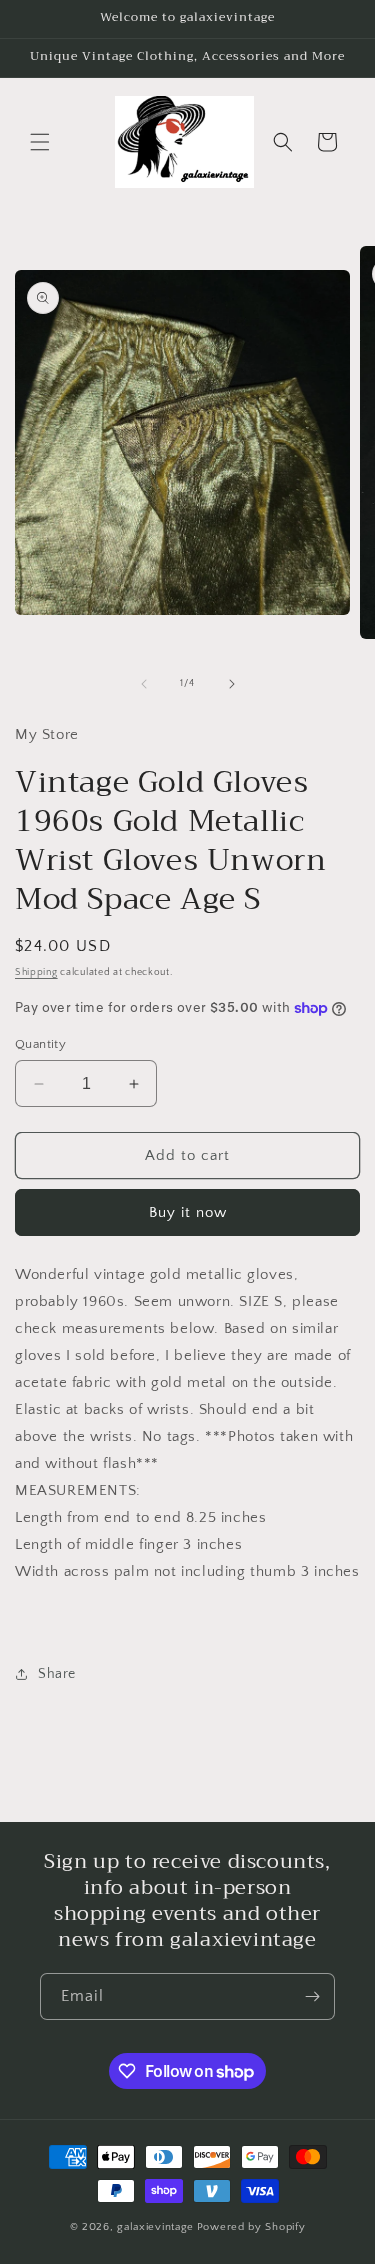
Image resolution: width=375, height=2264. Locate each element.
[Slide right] (232, 684)
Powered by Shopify (251, 2227)
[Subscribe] (312, 1996)
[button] (40, 142)
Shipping (36, 972)
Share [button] (57, 1674)
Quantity (40, 1044)
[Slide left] (144, 684)
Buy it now (188, 1212)
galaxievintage (155, 2227)
